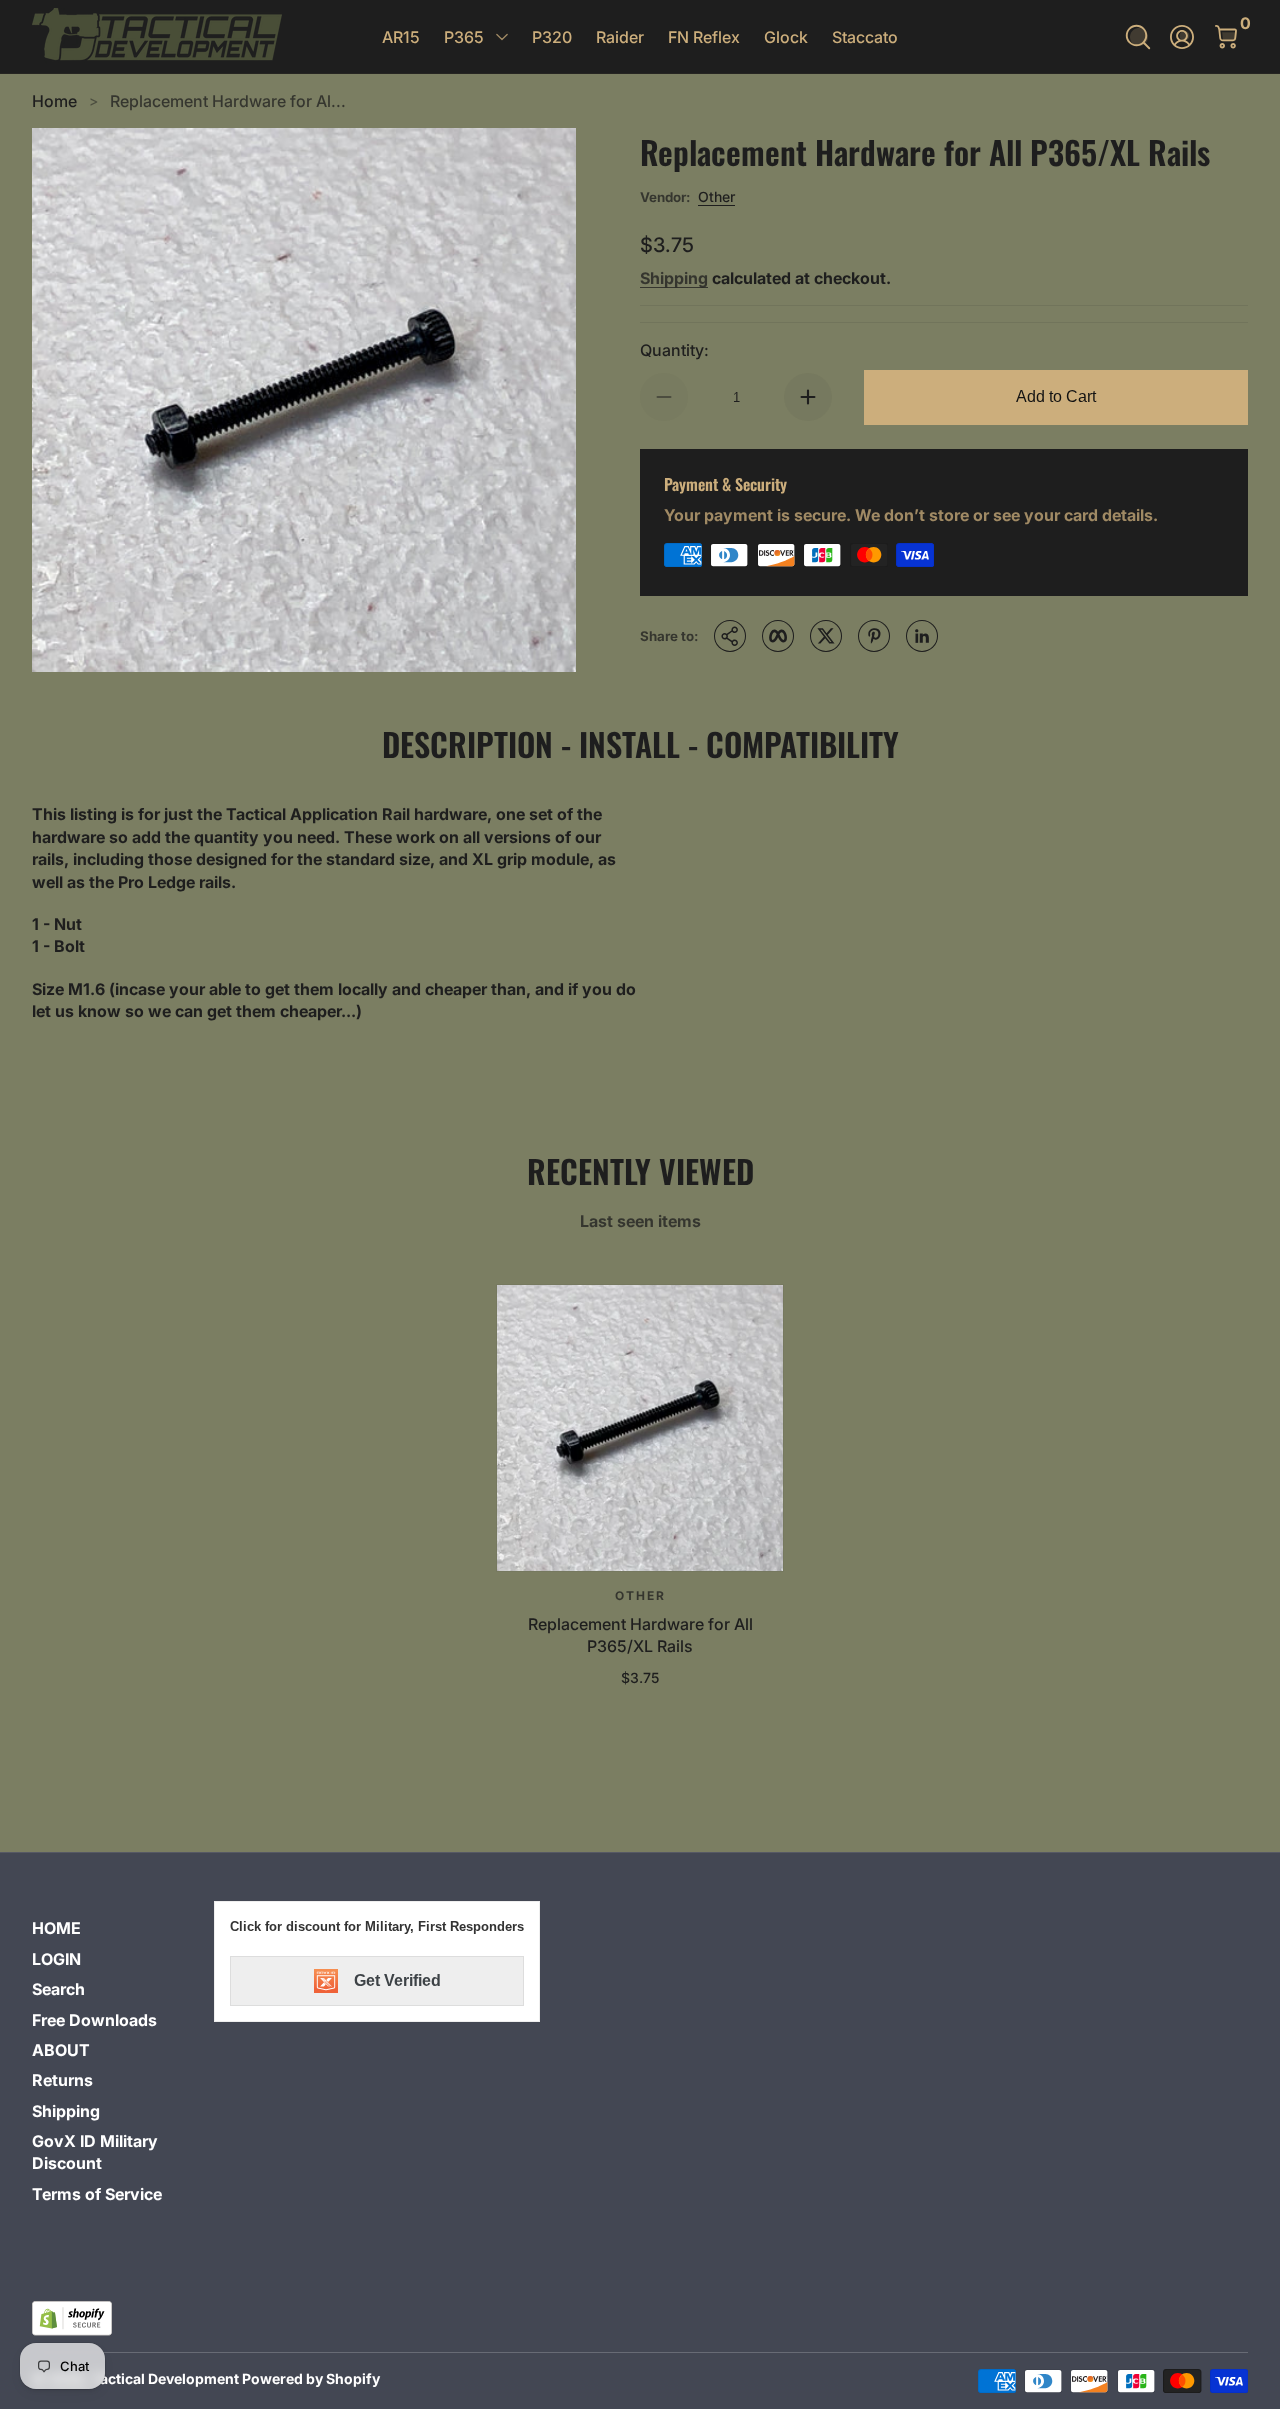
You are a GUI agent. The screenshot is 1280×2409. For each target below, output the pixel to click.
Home (54, 101)
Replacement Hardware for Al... (228, 101)
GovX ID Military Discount (95, 2152)
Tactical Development (165, 2378)
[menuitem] (115, 1928)
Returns (62, 2080)
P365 (464, 37)
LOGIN (56, 1959)
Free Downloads (94, 2020)
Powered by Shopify (311, 2378)
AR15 (401, 37)
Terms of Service (97, 2194)
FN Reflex (704, 37)
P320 (552, 37)
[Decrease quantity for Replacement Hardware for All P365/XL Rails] (664, 397)
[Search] (1138, 37)
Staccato (865, 37)
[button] (1138, 37)
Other (716, 196)
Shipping (674, 278)
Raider (620, 37)
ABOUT (61, 2050)
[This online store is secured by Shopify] (72, 2318)
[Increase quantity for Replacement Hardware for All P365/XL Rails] (808, 397)
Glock (786, 37)
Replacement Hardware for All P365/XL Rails (640, 1635)
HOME (56, 1928)
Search (58, 1989)
